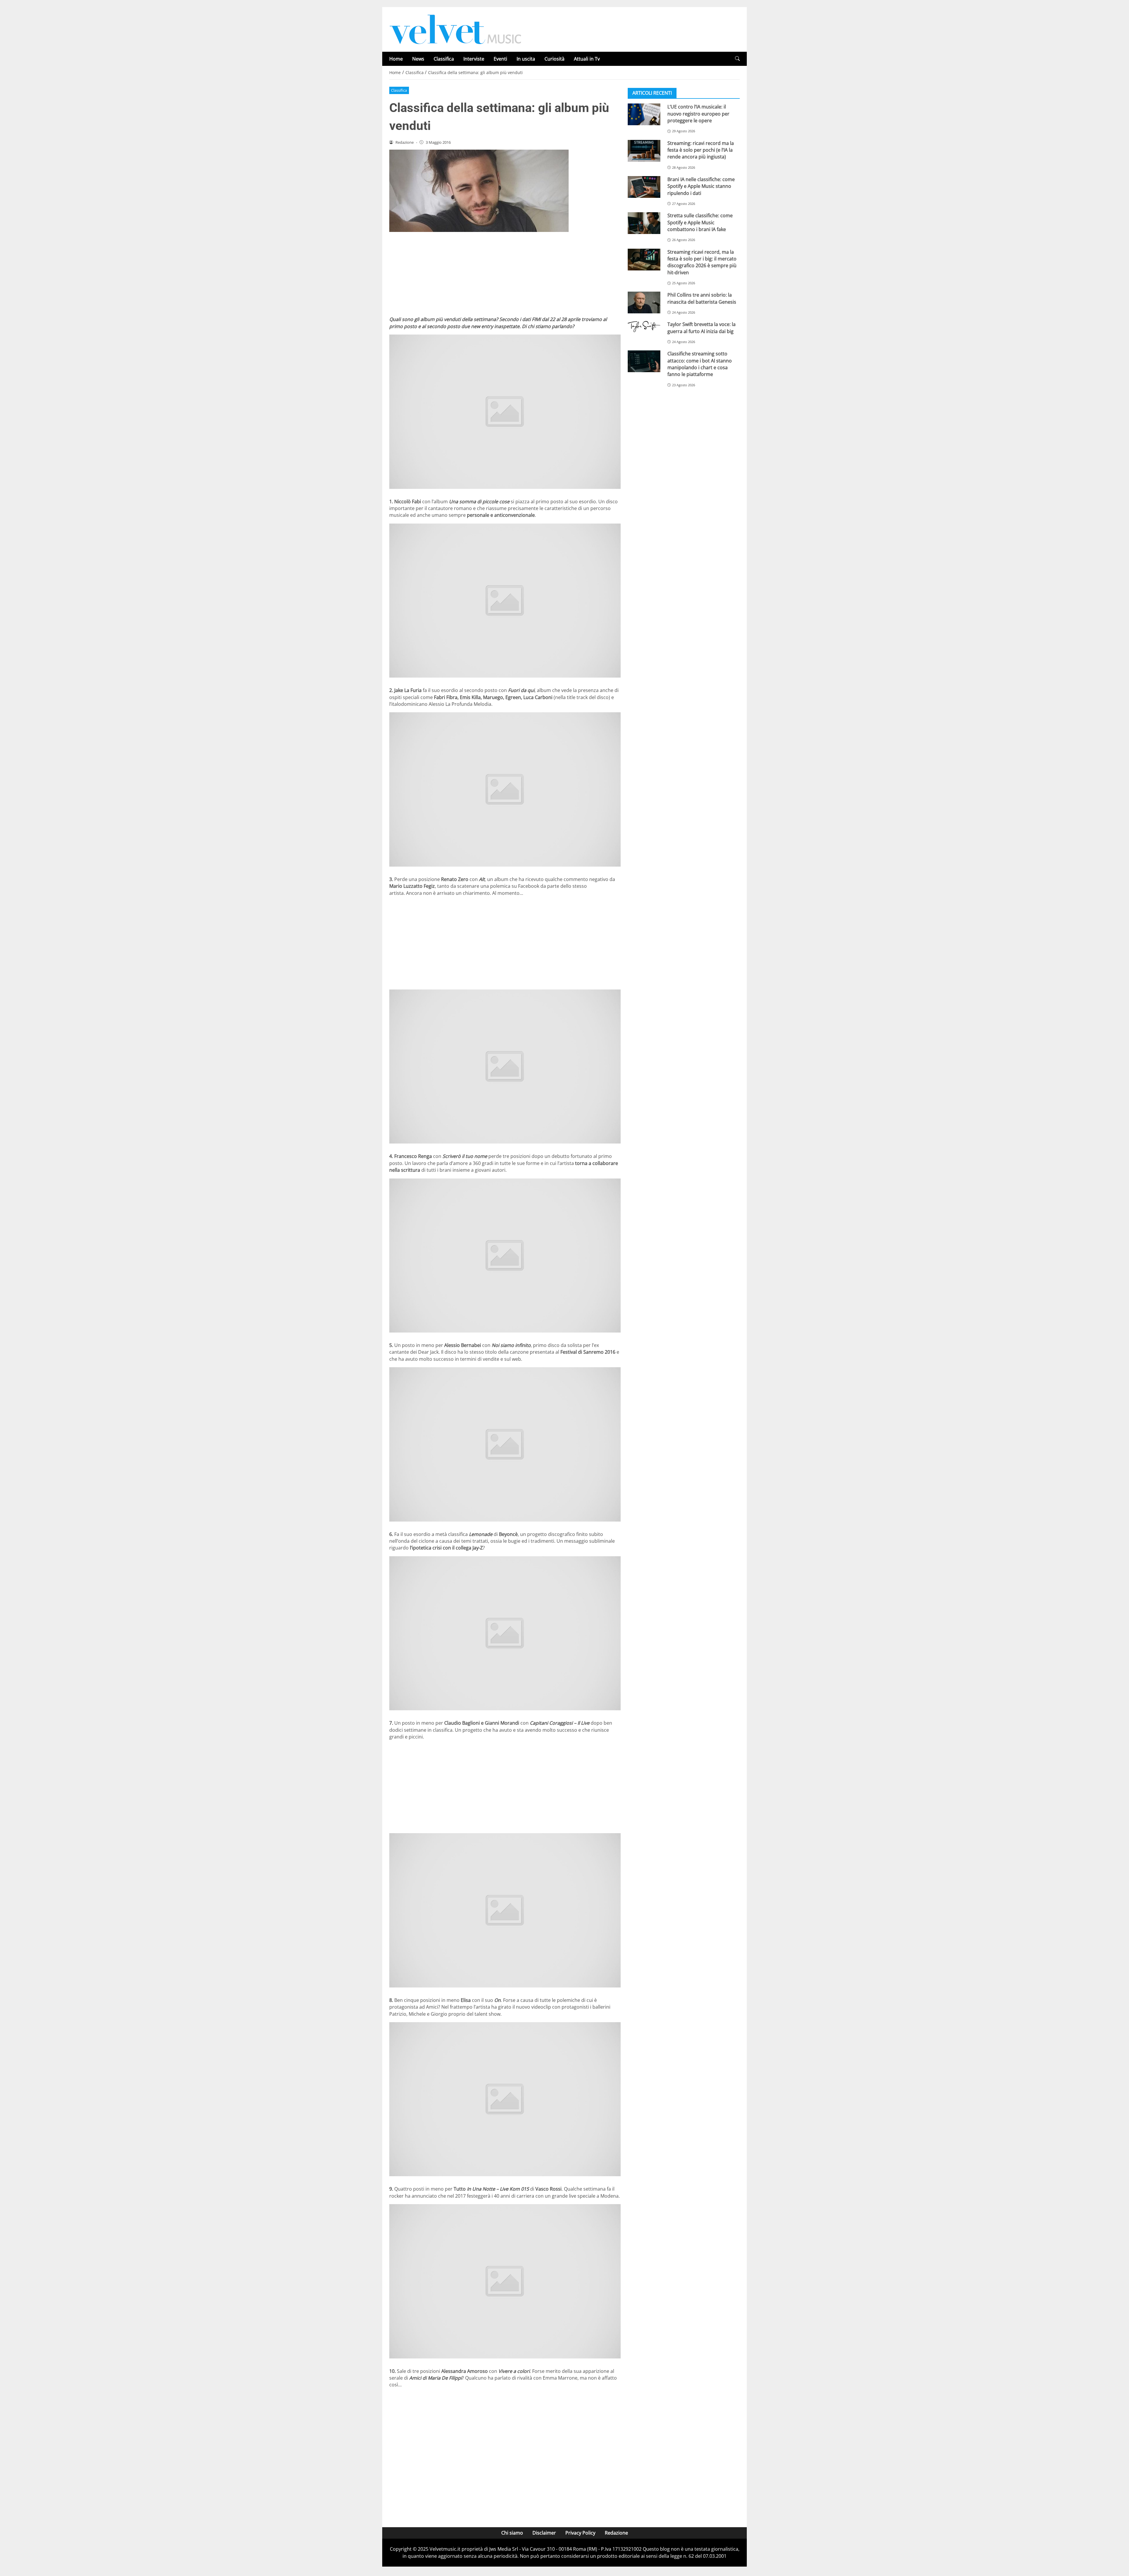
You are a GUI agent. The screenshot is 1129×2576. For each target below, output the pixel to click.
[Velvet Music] (455, 29)
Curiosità (555, 59)
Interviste (474, 59)
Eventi (500, 59)
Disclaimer (544, 2533)
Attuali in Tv (587, 59)
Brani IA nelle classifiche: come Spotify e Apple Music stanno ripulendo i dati (701, 186)
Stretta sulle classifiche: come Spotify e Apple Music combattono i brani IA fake (700, 222)
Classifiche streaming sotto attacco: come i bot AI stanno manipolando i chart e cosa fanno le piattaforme (700, 364)
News (418, 59)
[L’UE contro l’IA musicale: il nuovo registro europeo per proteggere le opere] (644, 114)
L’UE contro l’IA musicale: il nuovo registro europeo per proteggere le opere (698, 114)
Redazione (616, 2533)
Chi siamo (512, 2533)
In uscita (526, 59)
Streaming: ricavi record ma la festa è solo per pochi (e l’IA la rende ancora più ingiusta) (701, 150)
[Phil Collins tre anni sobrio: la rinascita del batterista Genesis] (644, 302)
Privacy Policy (580, 2533)
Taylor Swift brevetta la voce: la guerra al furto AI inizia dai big (702, 328)
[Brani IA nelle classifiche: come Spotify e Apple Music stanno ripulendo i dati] (644, 187)
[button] (737, 59)
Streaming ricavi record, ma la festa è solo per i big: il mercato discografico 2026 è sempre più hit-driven (702, 262)
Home (396, 59)
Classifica (444, 59)
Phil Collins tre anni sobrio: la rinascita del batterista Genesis (702, 298)
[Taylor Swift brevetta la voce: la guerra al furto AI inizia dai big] (644, 327)
